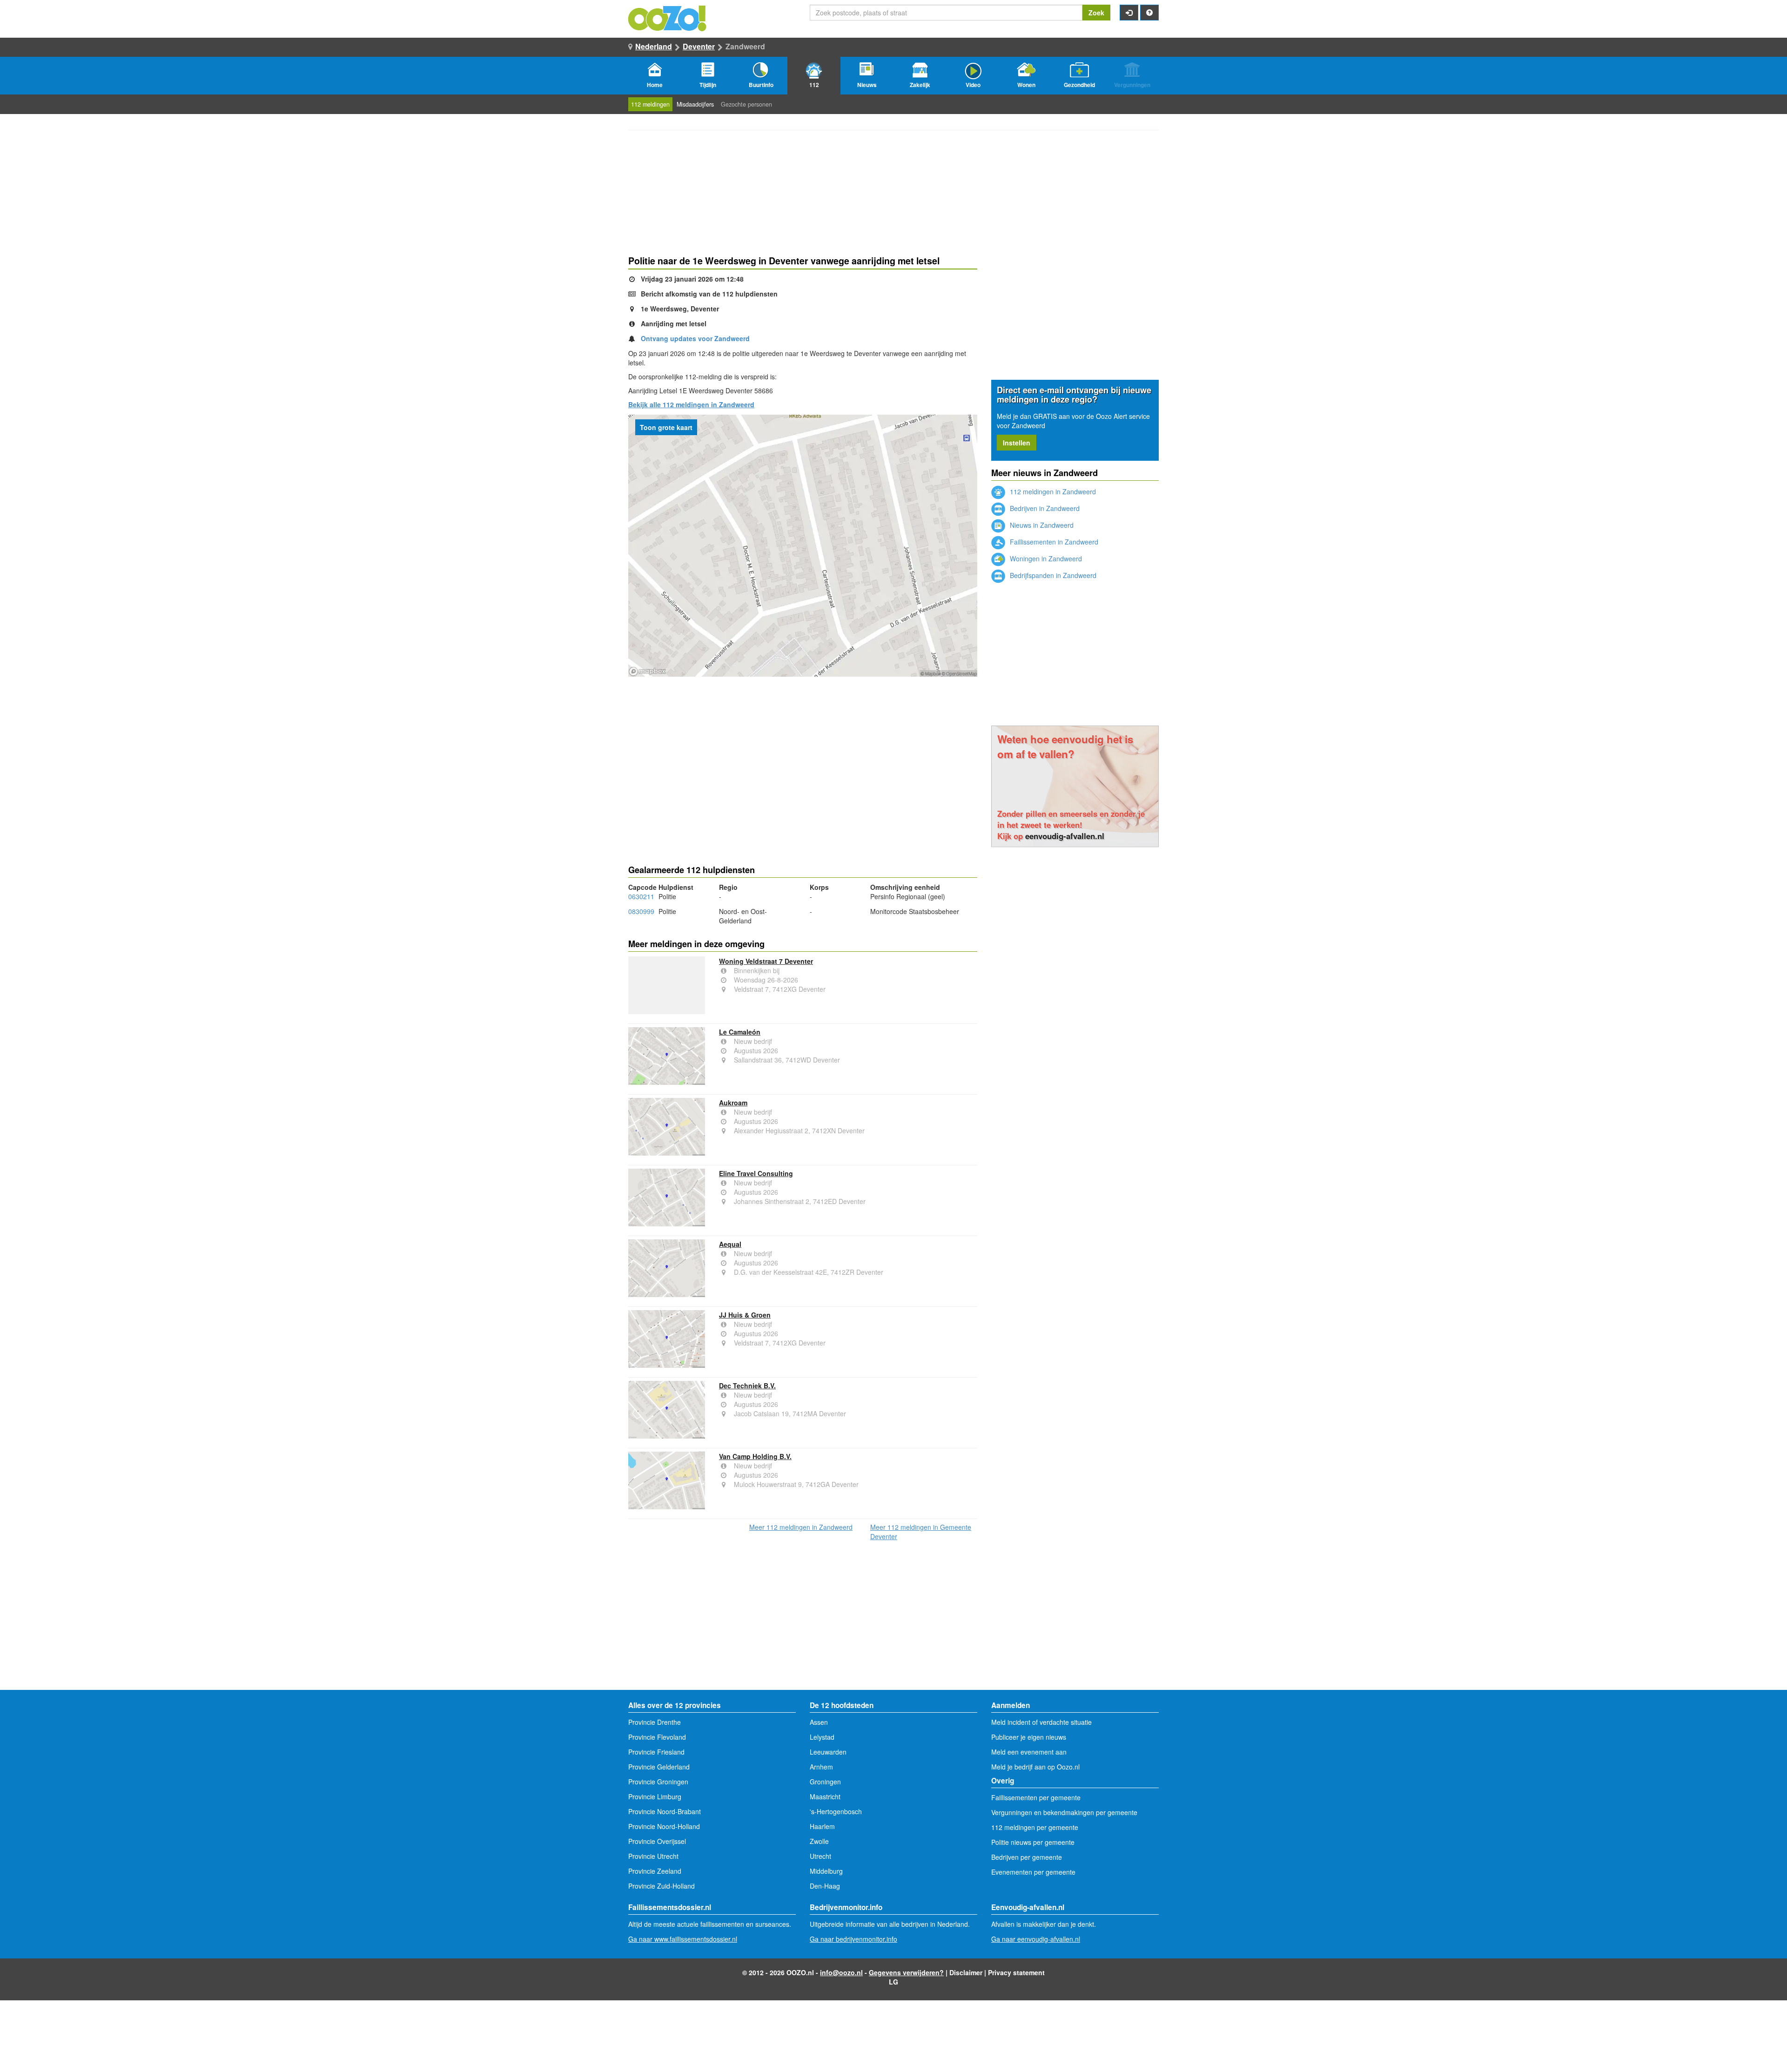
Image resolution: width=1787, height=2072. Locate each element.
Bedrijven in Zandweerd (1044, 508)
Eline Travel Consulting (756, 1173)
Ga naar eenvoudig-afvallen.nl (1036, 1939)
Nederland (654, 46)
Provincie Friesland (656, 1752)
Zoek (1096, 13)
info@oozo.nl (841, 1972)
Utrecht (820, 1856)
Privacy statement (1016, 1972)
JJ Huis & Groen (745, 1315)
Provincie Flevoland (657, 1737)
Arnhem (821, 1767)
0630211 (641, 896)
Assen (819, 1722)
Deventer (699, 46)
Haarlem (822, 1826)
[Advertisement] (803, 751)
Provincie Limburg (655, 1796)
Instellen (1017, 443)
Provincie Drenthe (655, 1722)
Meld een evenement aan (1029, 1752)
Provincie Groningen (658, 1782)
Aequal (730, 1244)
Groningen (825, 1782)
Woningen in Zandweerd (1045, 558)
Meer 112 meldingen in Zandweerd (801, 1527)
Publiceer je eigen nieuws (1029, 1737)
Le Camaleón (740, 1032)
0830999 (641, 911)
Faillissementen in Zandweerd (1053, 542)
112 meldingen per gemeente (1035, 1827)
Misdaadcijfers (695, 104)
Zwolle (819, 1841)
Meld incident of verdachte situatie (1041, 1722)
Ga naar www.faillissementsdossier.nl (683, 1939)
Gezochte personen (746, 104)
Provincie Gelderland (659, 1767)
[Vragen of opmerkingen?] (1149, 13)
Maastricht (825, 1796)
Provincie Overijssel (657, 1841)
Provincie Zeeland (655, 1871)
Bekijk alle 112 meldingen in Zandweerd (691, 404)
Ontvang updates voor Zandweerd (695, 338)
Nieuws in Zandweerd (1041, 525)
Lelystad (822, 1737)
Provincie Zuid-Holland (662, 1886)
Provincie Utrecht (653, 1856)
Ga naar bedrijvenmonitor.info (853, 1939)
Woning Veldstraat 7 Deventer (766, 961)
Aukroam (733, 1103)
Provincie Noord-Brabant (665, 1811)
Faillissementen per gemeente (1036, 1797)
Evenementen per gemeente (1033, 1872)
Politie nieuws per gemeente (1033, 1842)
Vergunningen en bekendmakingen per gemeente (1064, 1812)
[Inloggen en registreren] (1129, 13)
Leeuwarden (828, 1752)
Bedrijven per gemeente (1027, 1857)
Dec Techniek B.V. (747, 1386)
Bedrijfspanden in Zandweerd (1052, 575)
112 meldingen (650, 104)
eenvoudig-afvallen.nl (1065, 836)
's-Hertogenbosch (836, 1811)
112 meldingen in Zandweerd (1052, 491)
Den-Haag (825, 1886)
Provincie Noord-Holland (664, 1826)
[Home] (668, 17)
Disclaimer (966, 1972)
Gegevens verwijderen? (906, 1972)
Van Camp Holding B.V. (755, 1456)
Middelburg (826, 1871)
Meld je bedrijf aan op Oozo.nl (1035, 1767)
